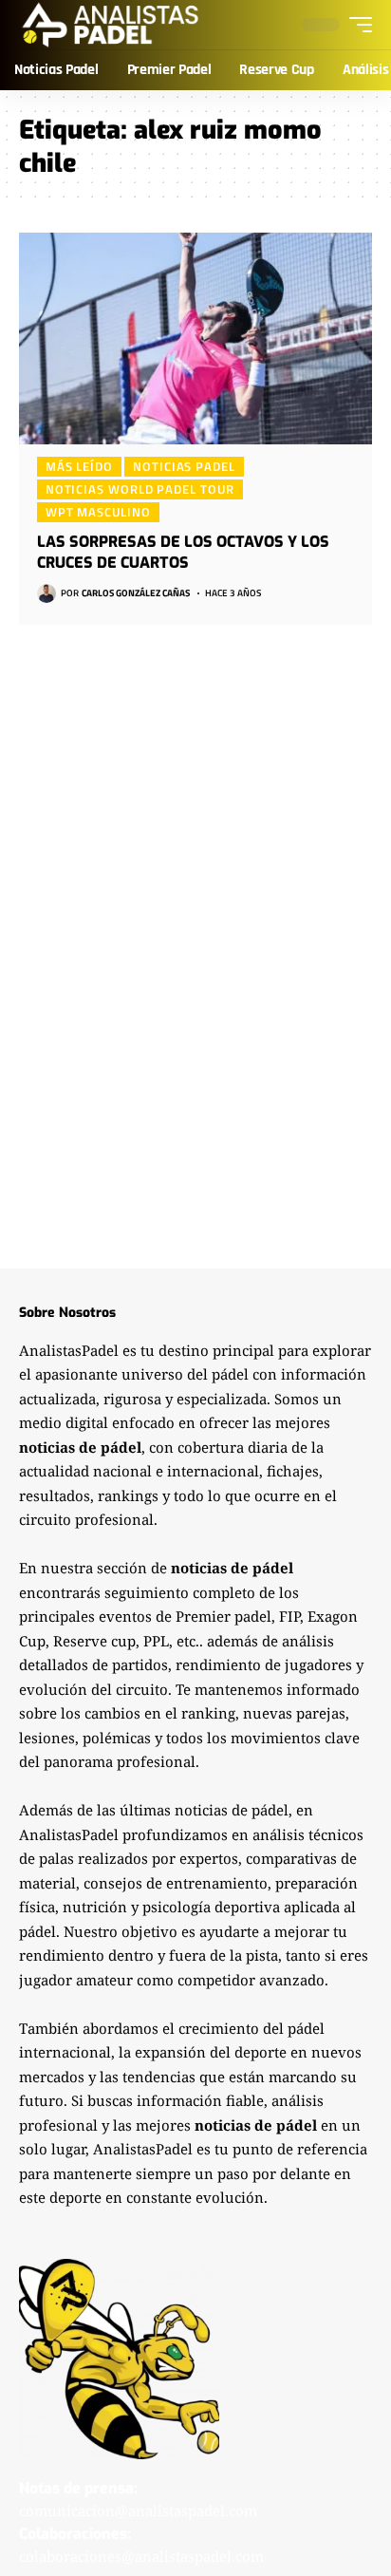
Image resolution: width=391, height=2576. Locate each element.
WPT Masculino (98, 512)
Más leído (79, 466)
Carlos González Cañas (136, 593)
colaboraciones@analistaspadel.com (141, 2556)
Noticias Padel (184, 466)
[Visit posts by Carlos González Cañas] (47, 593)
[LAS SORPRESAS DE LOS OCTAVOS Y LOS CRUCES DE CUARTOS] (195, 338)
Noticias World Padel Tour (140, 489)
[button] (356, 25)
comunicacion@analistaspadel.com (138, 2510)
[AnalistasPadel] (111, 25)
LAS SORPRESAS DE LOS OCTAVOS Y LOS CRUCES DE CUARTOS (183, 552)
